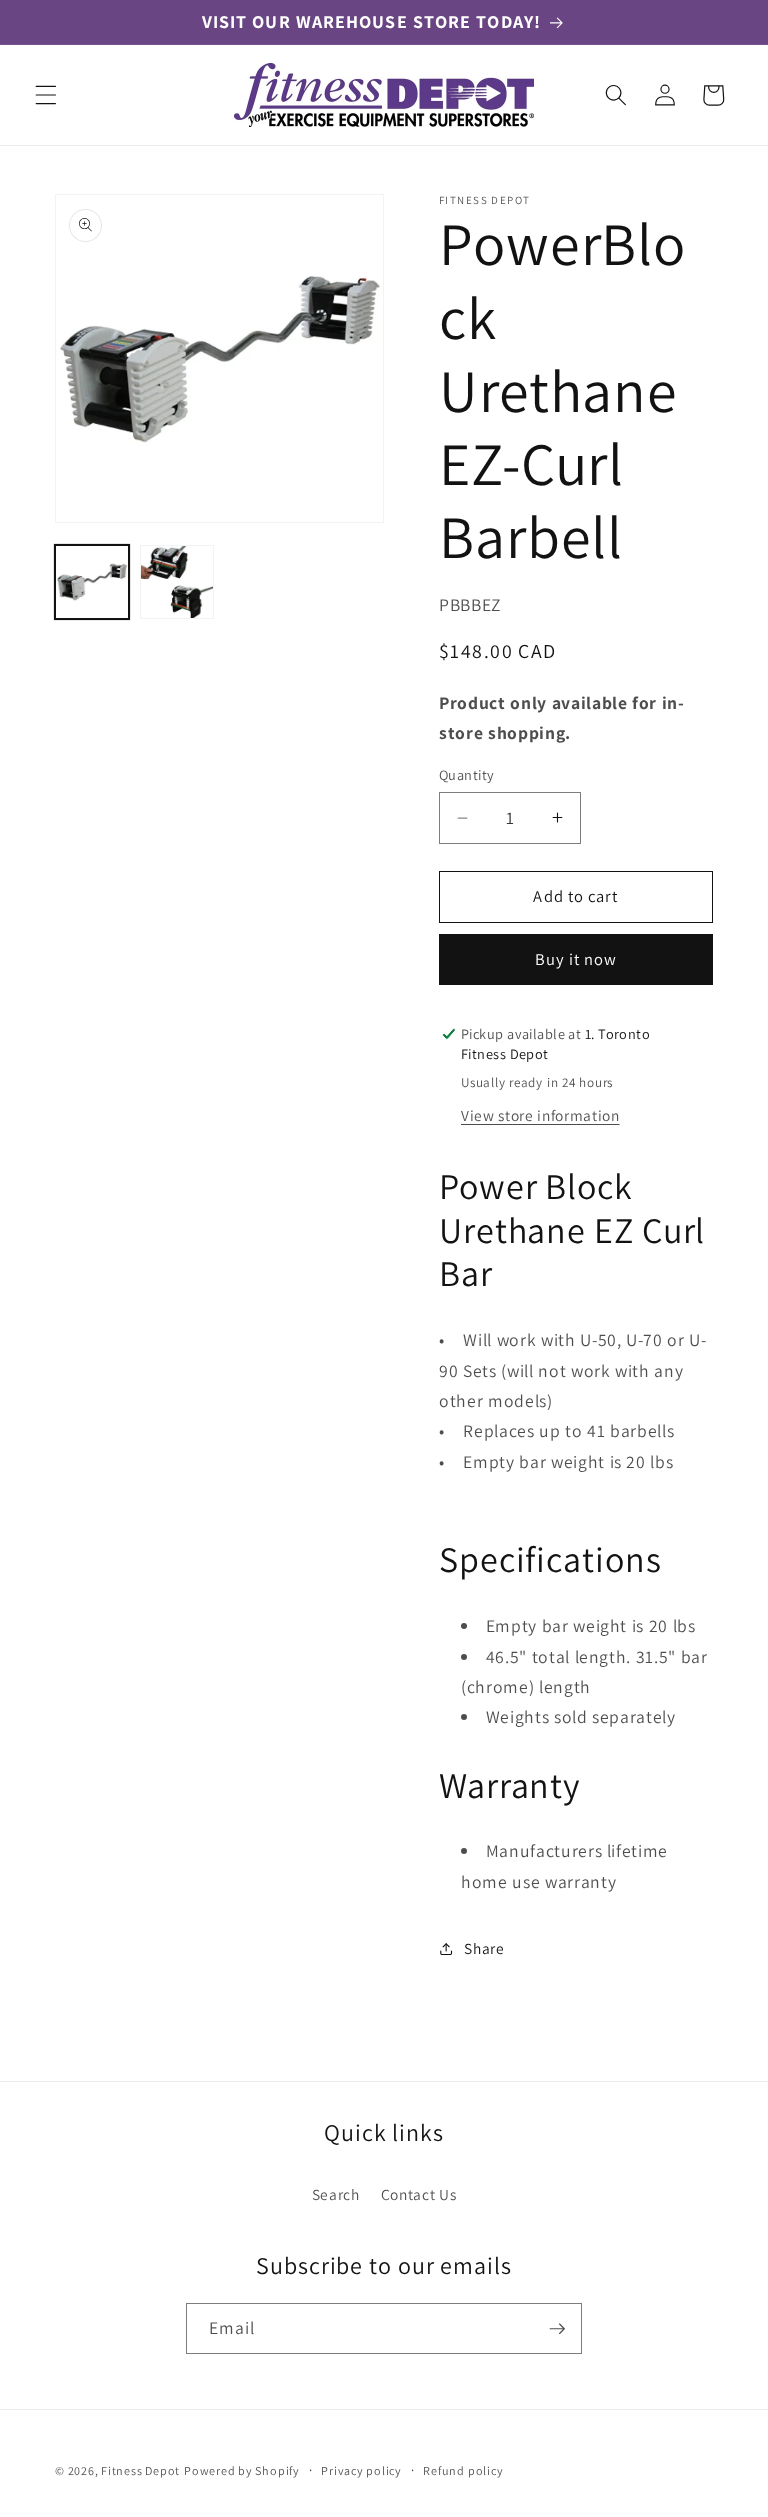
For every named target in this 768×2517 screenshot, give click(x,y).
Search (336, 2194)
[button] (46, 95)
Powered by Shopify (242, 2470)
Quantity (467, 774)
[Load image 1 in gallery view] (92, 582)
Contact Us (419, 2194)
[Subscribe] (557, 2329)
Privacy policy (361, 2470)
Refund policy (463, 2470)
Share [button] (484, 1948)
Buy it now (576, 959)
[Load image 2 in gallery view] (177, 582)
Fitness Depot (140, 2470)
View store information (540, 1115)
